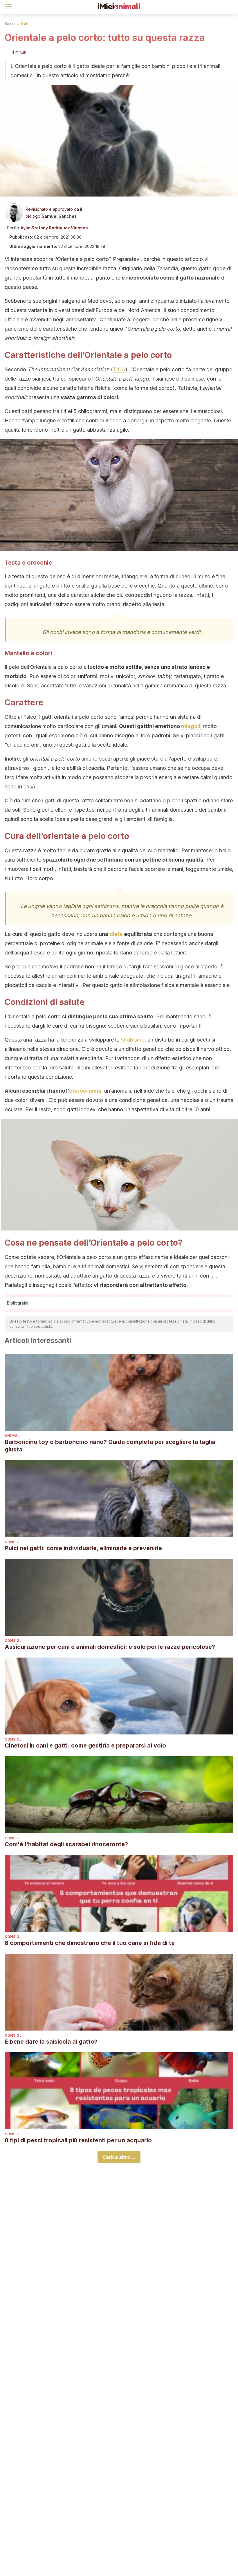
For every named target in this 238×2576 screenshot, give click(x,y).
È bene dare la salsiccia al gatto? (51, 2042)
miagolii (191, 726)
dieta (116, 934)
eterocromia (85, 1091)
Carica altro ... (119, 2157)
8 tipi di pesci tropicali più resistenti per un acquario (78, 2140)
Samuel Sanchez (59, 216)
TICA (119, 369)
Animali (13, 1436)
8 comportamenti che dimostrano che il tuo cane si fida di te (90, 1943)
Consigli (14, 1542)
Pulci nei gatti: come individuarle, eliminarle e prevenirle (83, 1548)
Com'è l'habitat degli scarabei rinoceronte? (66, 1844)
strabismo (133, 1040)
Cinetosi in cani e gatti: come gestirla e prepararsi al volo (85, 1745)
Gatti (25, 24)
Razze (10, 24)
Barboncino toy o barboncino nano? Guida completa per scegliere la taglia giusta (110, 1446)
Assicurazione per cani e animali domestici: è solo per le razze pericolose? (110, 1647)
